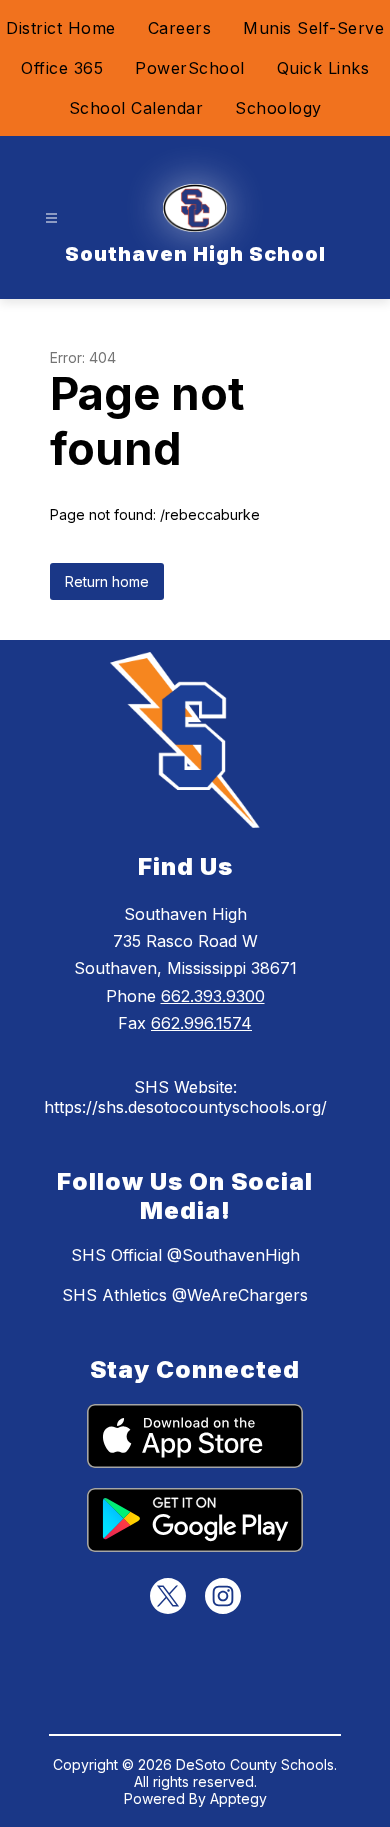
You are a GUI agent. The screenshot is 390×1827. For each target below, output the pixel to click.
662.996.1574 (201, 1023)
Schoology (278, 108)
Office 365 (62, 68)
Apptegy (238, 1798)
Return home (107, 581)
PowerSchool (190, 68)
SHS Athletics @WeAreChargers (185, 1295)
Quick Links (323, 68)
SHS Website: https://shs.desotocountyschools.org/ (185, 1097)
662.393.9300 (213, 996)
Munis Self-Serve (313, 28)
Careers (180, 28)
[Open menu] (51, 218)
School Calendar (136, 108)
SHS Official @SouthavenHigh (185, 1255)
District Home (61, 28)
